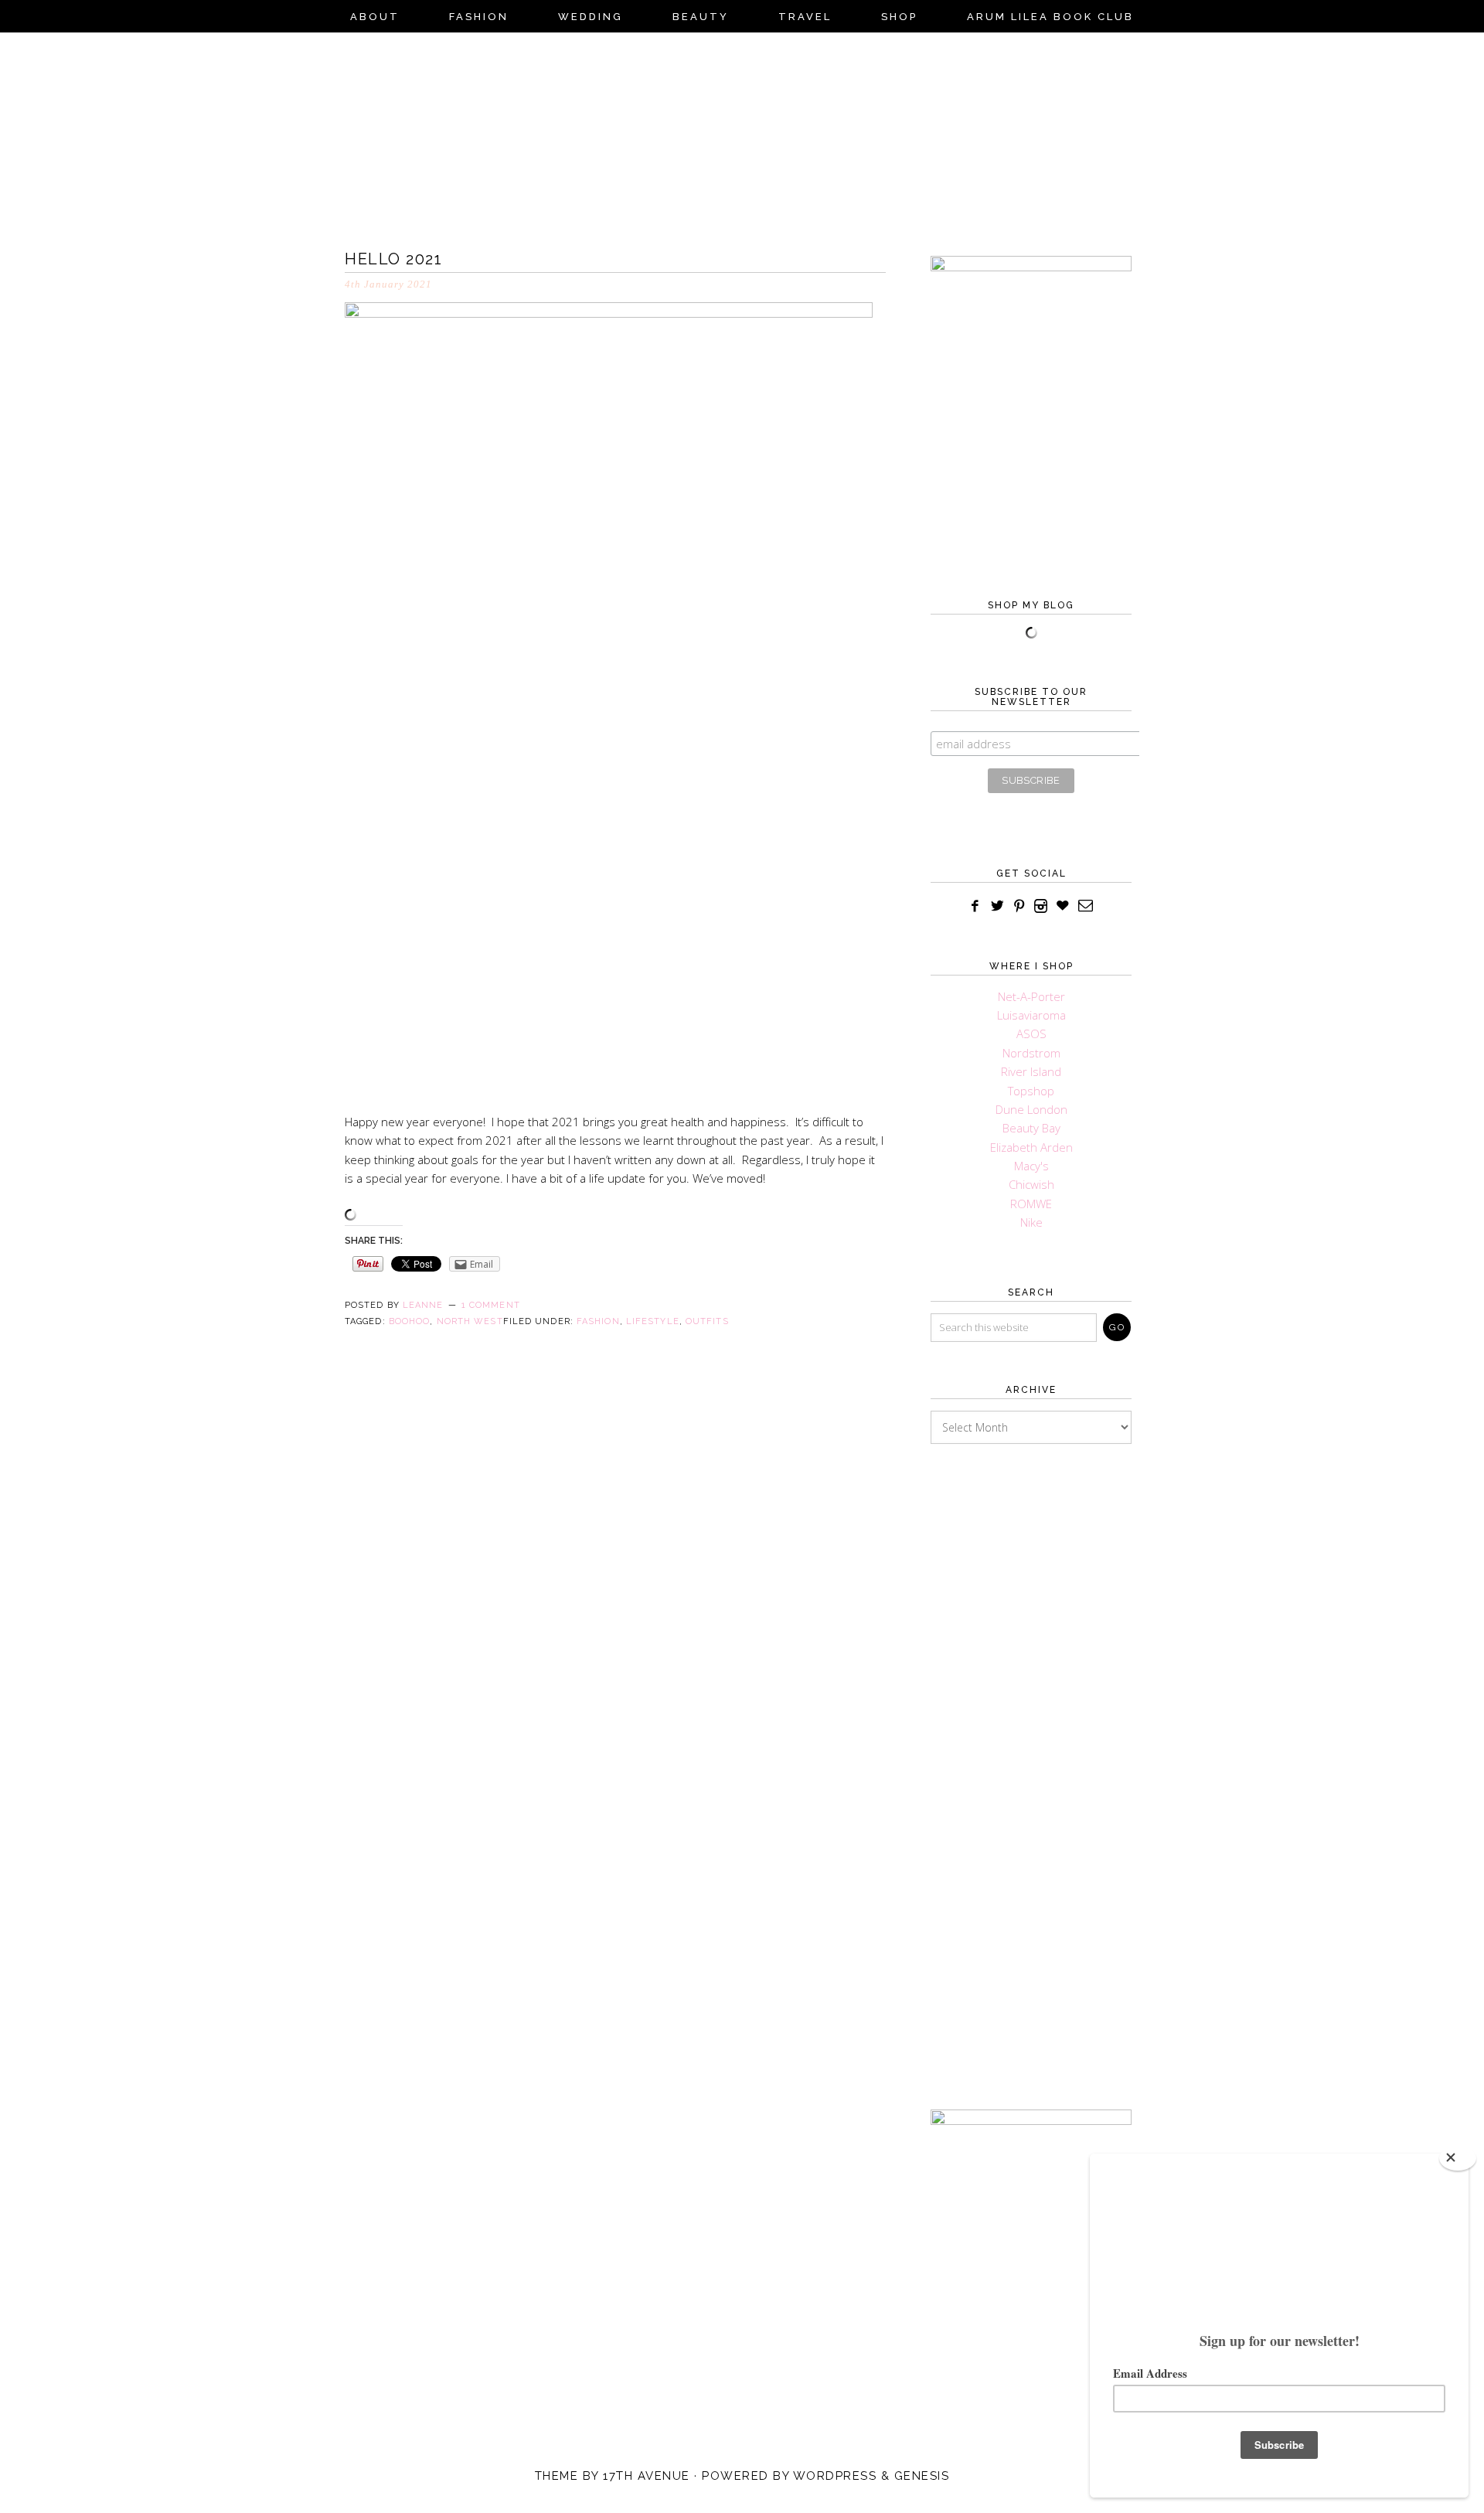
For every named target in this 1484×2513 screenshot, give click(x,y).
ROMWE (1031, 1204)
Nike (1031, 1222)
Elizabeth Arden (1031, 1147)
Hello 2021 (393, 259)
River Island (1031, 1071)
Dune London (1031, 1109)
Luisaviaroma (1031, 1015)
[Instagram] (1041, 906)
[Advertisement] (1031, 1753)
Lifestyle (653, 1321)
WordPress (835, 2476)
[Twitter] (997, 906)
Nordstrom (1031, 1053)
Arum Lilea (742, 136)
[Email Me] (1086, 906)
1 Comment (491, 1305)
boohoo (410, 1321)
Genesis (922, 2476)
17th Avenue (647, 2476)
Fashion (598, 1321)
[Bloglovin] (1062, 906)
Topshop (1031, 1091)
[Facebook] (975, 906)
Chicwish (1031, 1184)
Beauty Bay (1031, 1128)
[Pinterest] (1019, 906)
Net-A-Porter (1031, 996)
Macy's (1031, 1166)
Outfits (707, 1321)
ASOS (1031, 1033)
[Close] (1458, 2158)
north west (470, 1321)
